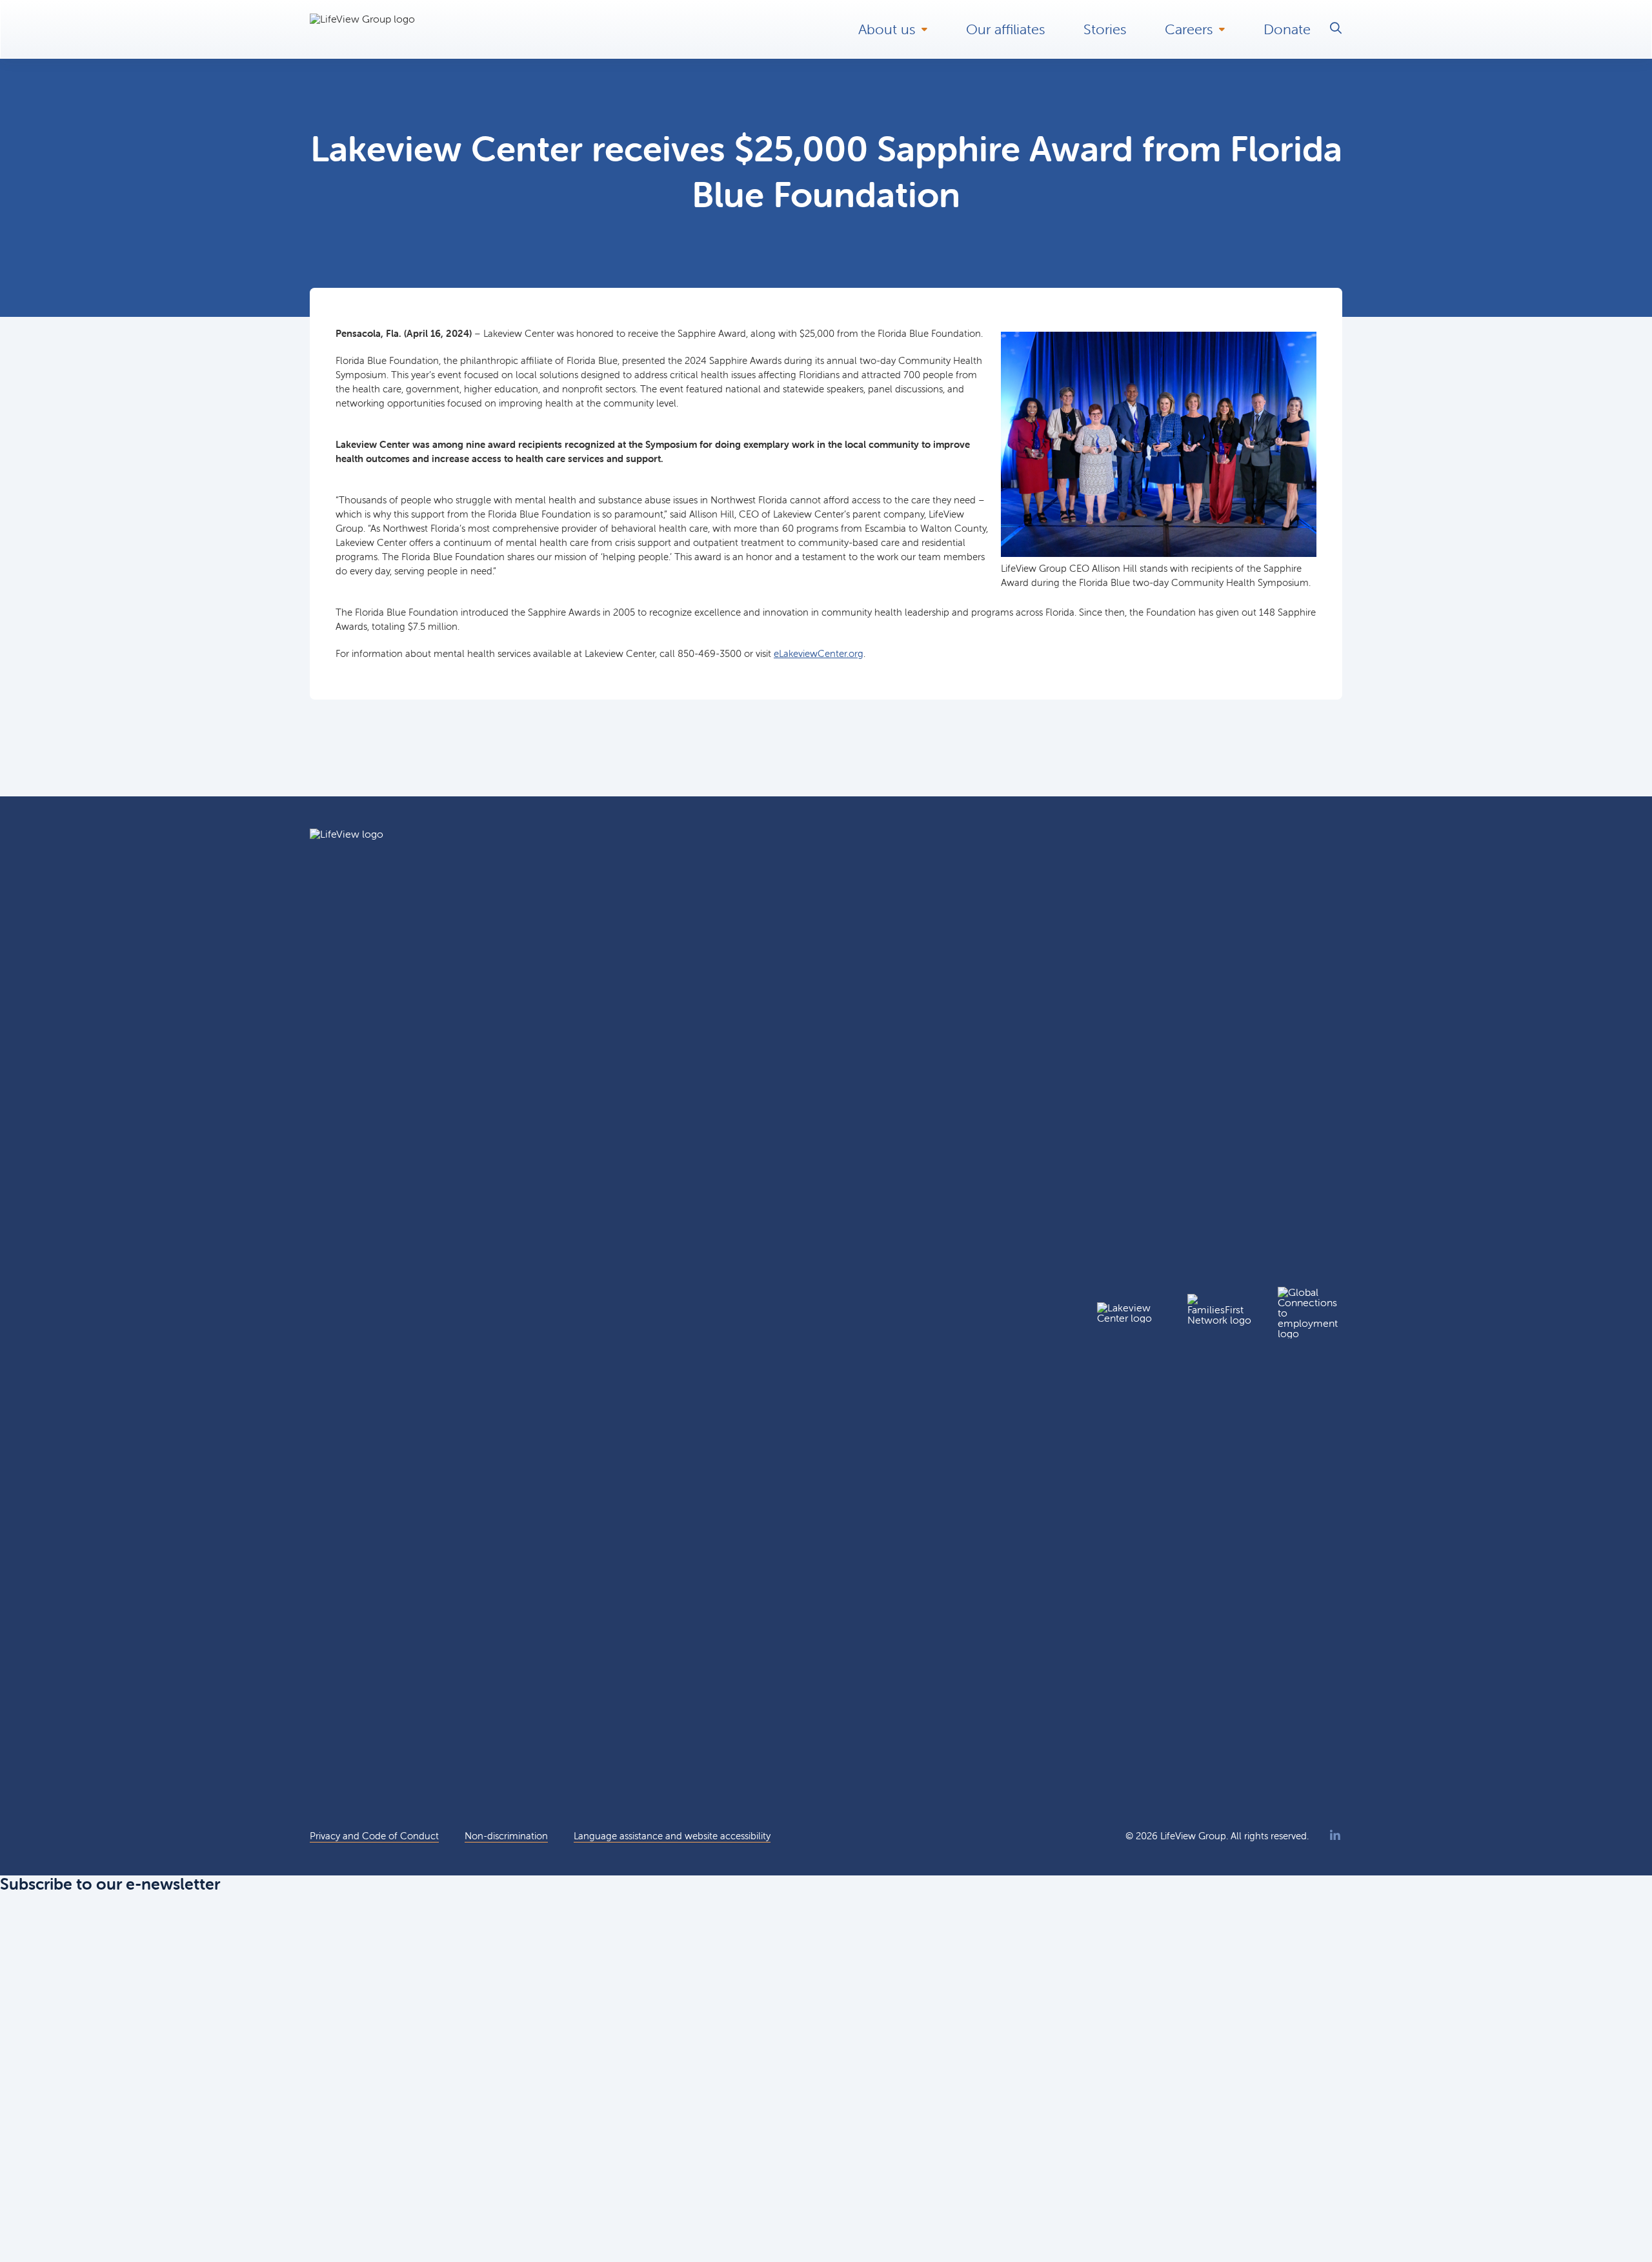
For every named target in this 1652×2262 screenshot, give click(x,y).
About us (887, 29)
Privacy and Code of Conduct (374, 1836)
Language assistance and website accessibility (672, 1836)
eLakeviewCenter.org (819, 653)
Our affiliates (1005, 29)
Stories (1105, 29)
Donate (1287, 29)
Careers (1189, 29)
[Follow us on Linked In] (1335, 1836)
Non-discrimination (506, 1836)
